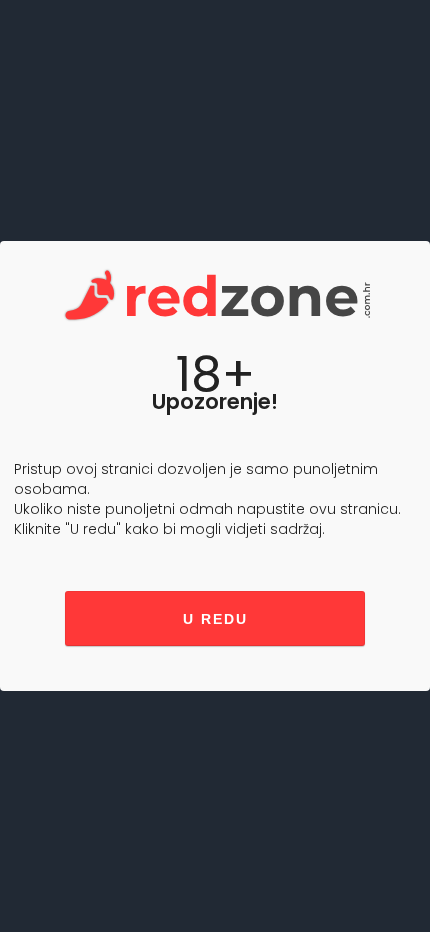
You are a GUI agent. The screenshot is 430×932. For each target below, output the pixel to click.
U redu (215, 619)
